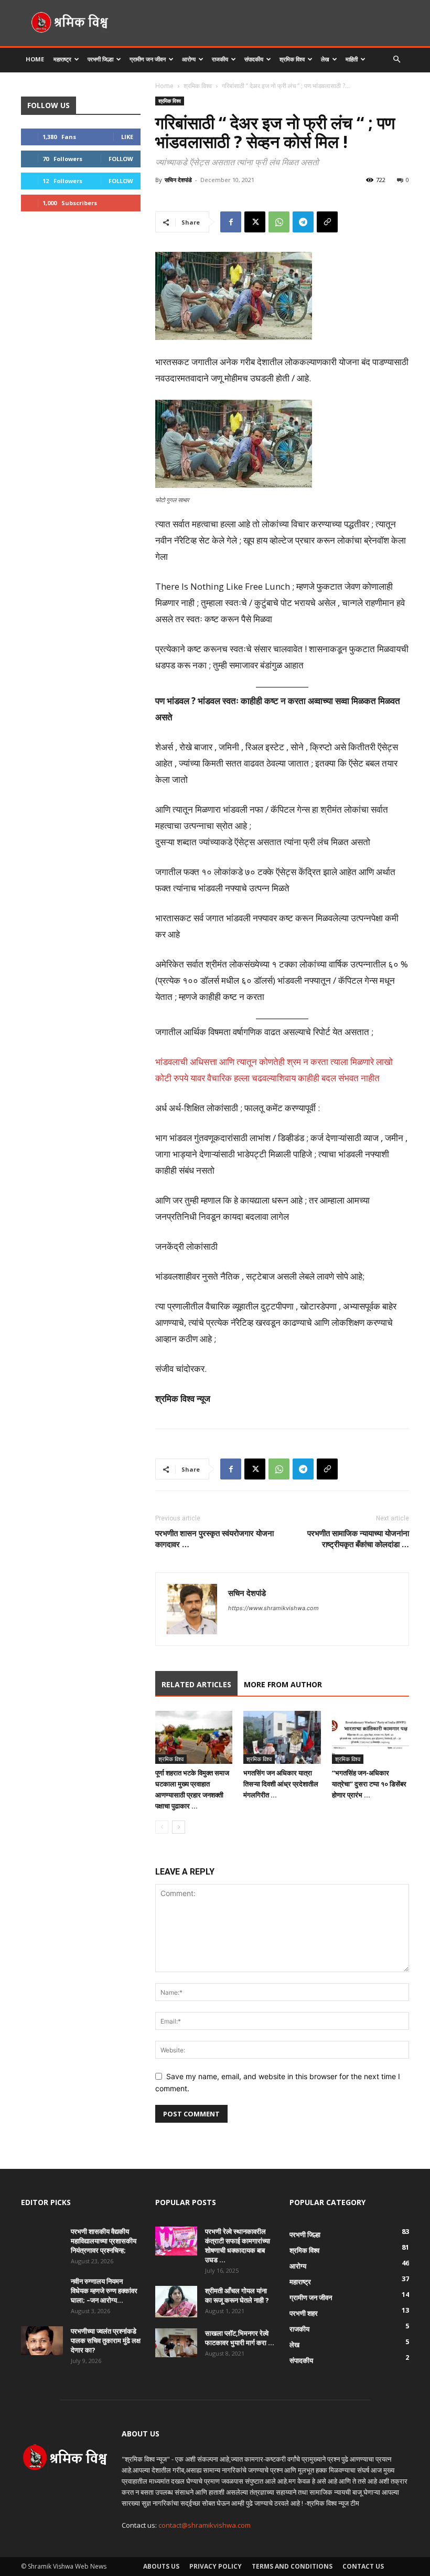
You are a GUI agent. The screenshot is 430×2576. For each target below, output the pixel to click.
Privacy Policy (216, 2566)
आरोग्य (189, 59)
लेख (325, 59)
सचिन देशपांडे (178, 180)
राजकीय (220, 59)
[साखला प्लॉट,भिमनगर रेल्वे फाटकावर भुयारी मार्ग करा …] (176, 2343)
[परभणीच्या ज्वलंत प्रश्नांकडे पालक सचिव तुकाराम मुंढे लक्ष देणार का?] (42, 2341)
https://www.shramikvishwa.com (273, 1608)
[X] (255, 222)
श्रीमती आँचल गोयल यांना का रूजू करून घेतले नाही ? (237, 2295)
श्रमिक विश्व (292, 59)
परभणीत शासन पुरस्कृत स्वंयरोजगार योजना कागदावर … (214, 1539)
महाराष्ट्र (62, 59)
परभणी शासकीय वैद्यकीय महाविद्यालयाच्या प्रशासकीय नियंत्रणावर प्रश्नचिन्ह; (104, 2241)
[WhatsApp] (279, 222)
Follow (121, 159)
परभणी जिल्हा (100, 59)
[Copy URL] (327, 222)
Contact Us (363, 2566)
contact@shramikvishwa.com (205, 2525)
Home (35, 59)
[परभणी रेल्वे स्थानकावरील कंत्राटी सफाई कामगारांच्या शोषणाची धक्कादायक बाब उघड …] (176, 2241)
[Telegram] (303, 222)
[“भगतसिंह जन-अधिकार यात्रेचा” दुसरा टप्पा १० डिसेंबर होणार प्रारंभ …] (370, 1737)
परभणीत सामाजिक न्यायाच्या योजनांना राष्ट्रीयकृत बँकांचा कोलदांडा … (358, 1539)
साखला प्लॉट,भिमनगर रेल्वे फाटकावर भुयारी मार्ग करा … (240, 2338)
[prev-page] (162, 1827)
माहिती (352, 59)
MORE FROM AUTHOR (283, 1684)
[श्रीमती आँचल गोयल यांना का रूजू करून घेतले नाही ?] (176, 2302)
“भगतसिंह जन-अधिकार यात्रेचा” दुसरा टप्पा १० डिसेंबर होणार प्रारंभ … (369, 1784)
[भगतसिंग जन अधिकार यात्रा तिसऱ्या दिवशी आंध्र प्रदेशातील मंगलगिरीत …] (282, 1737)
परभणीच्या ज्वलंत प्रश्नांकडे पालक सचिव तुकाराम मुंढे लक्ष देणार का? (106, 2340)
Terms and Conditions (292, 2566)
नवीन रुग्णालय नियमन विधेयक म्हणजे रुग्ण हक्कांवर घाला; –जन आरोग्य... (104, 2291)
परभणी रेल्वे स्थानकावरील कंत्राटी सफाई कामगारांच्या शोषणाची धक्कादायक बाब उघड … (238, 2245)
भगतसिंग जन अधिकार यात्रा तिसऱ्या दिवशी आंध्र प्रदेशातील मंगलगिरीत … (281, 1784)
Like (127, 137)
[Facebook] (231, 222)
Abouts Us (161, 2566)
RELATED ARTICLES (196, 1684)
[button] (396, 60)
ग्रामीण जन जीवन (148, 59)
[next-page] (179, 1827)
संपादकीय (254, 59)
